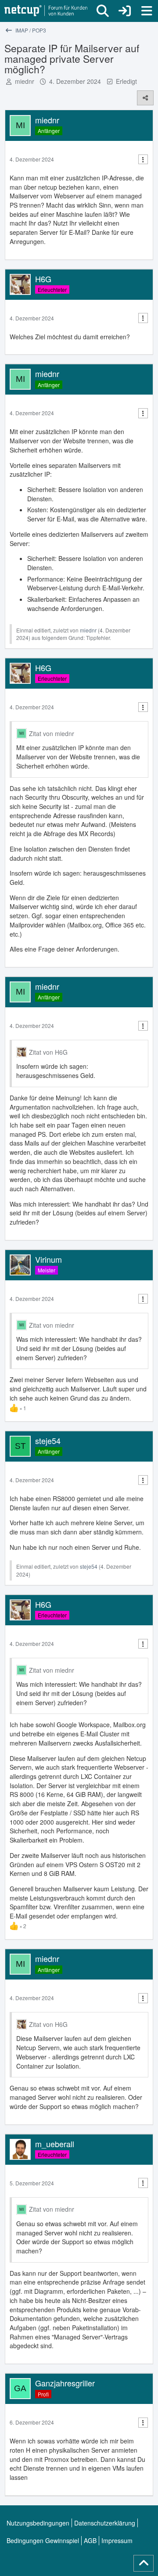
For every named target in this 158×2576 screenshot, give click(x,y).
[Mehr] (143, 160)
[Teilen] (145, 98)
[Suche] (103, 11)
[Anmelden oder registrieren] (125, 11)
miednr (25, 81)
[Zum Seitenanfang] (144, 2563)
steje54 (89, 1566)
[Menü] (147, 11)
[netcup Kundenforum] (46, 11)
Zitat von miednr (52, 733)
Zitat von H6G (48, 1052)
